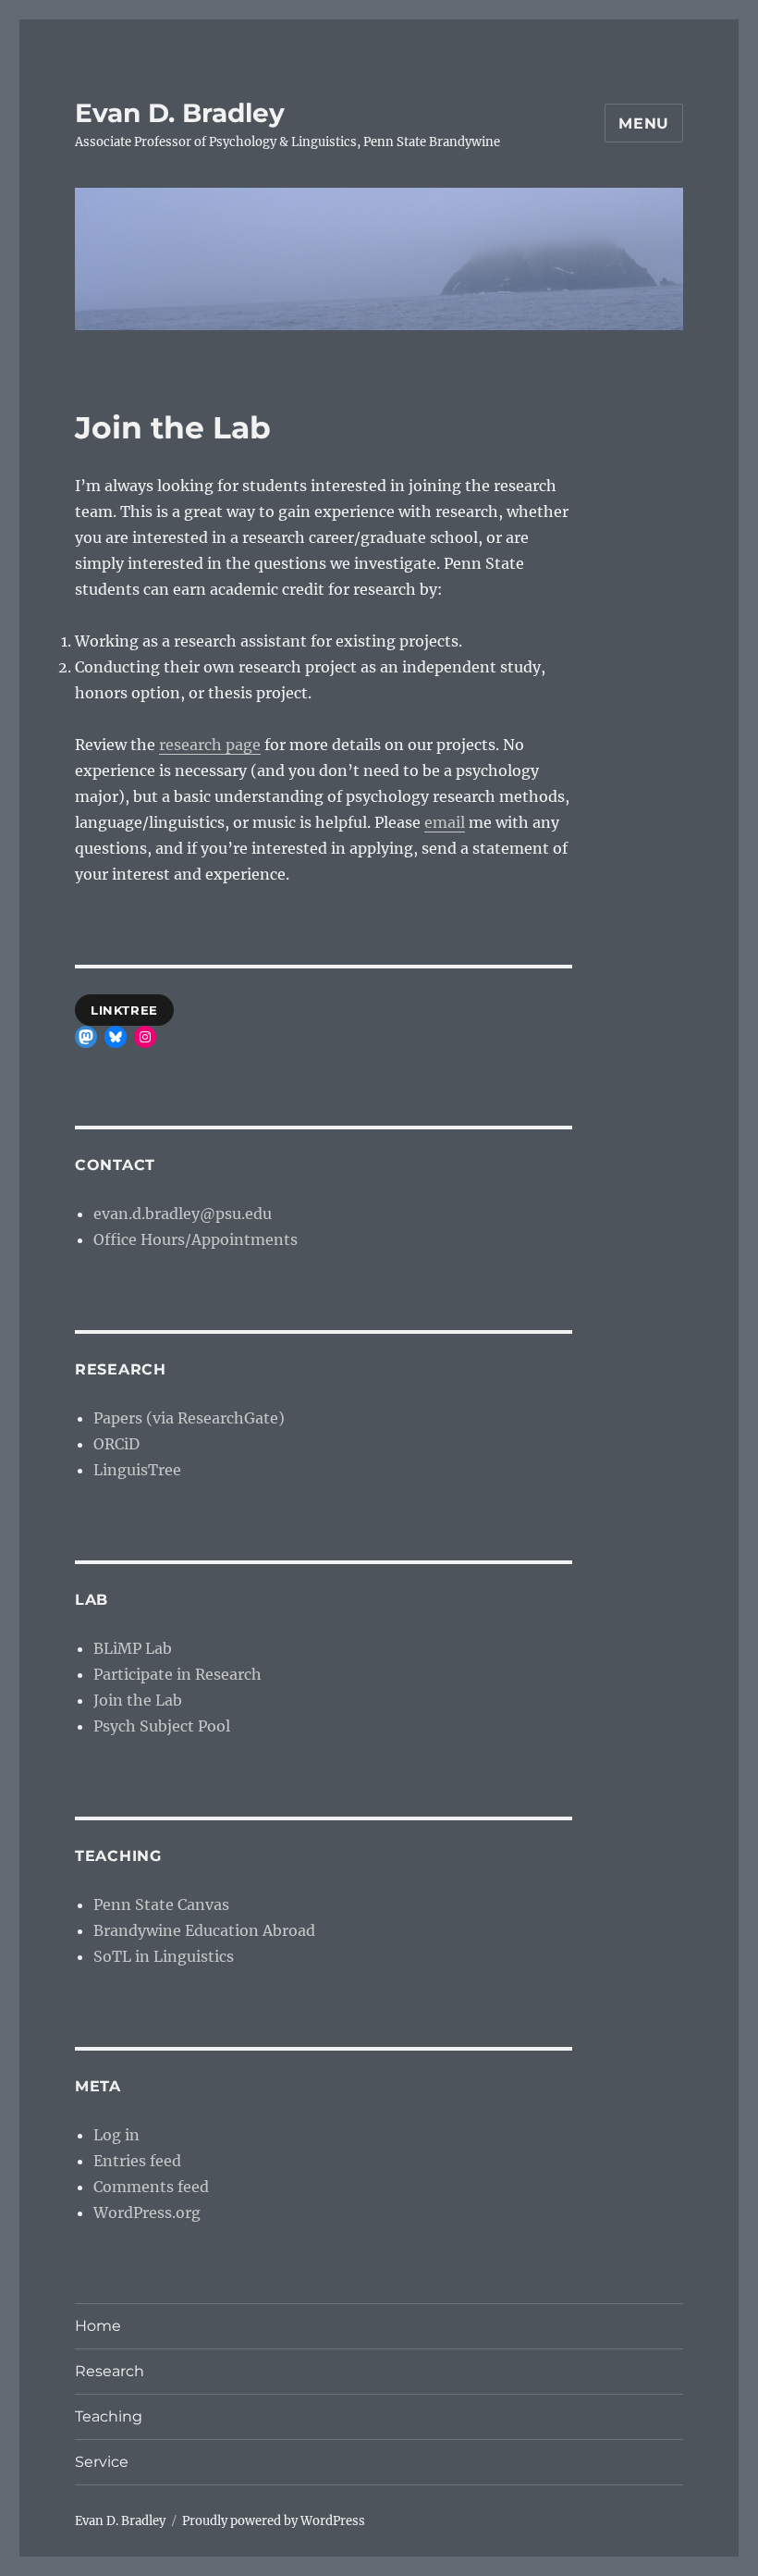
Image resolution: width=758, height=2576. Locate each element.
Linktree (124, 1010)
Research (110, 2371)
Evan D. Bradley (180, 113)
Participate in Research (177, 1674)
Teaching (109, 2416)
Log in (116, 2135)
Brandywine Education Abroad (204, 1930)
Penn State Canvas (161, 1904)
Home (98, 2326)
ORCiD (116, 1444)
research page (210, 745)
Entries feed (137, 2161)
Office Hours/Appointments (196, 1239)
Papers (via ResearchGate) (189, 1418)
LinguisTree (137, 1470)
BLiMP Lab (133, 1648)
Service (102, 2462)
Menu (644, 123)
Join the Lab (138, 1700)
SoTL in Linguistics (164, 1956)
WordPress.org (147, 2212)
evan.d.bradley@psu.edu (183, 1214)
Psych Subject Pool (162, 1726)
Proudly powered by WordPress (274, 2521)
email (445, 822)
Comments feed (151, 2187)
